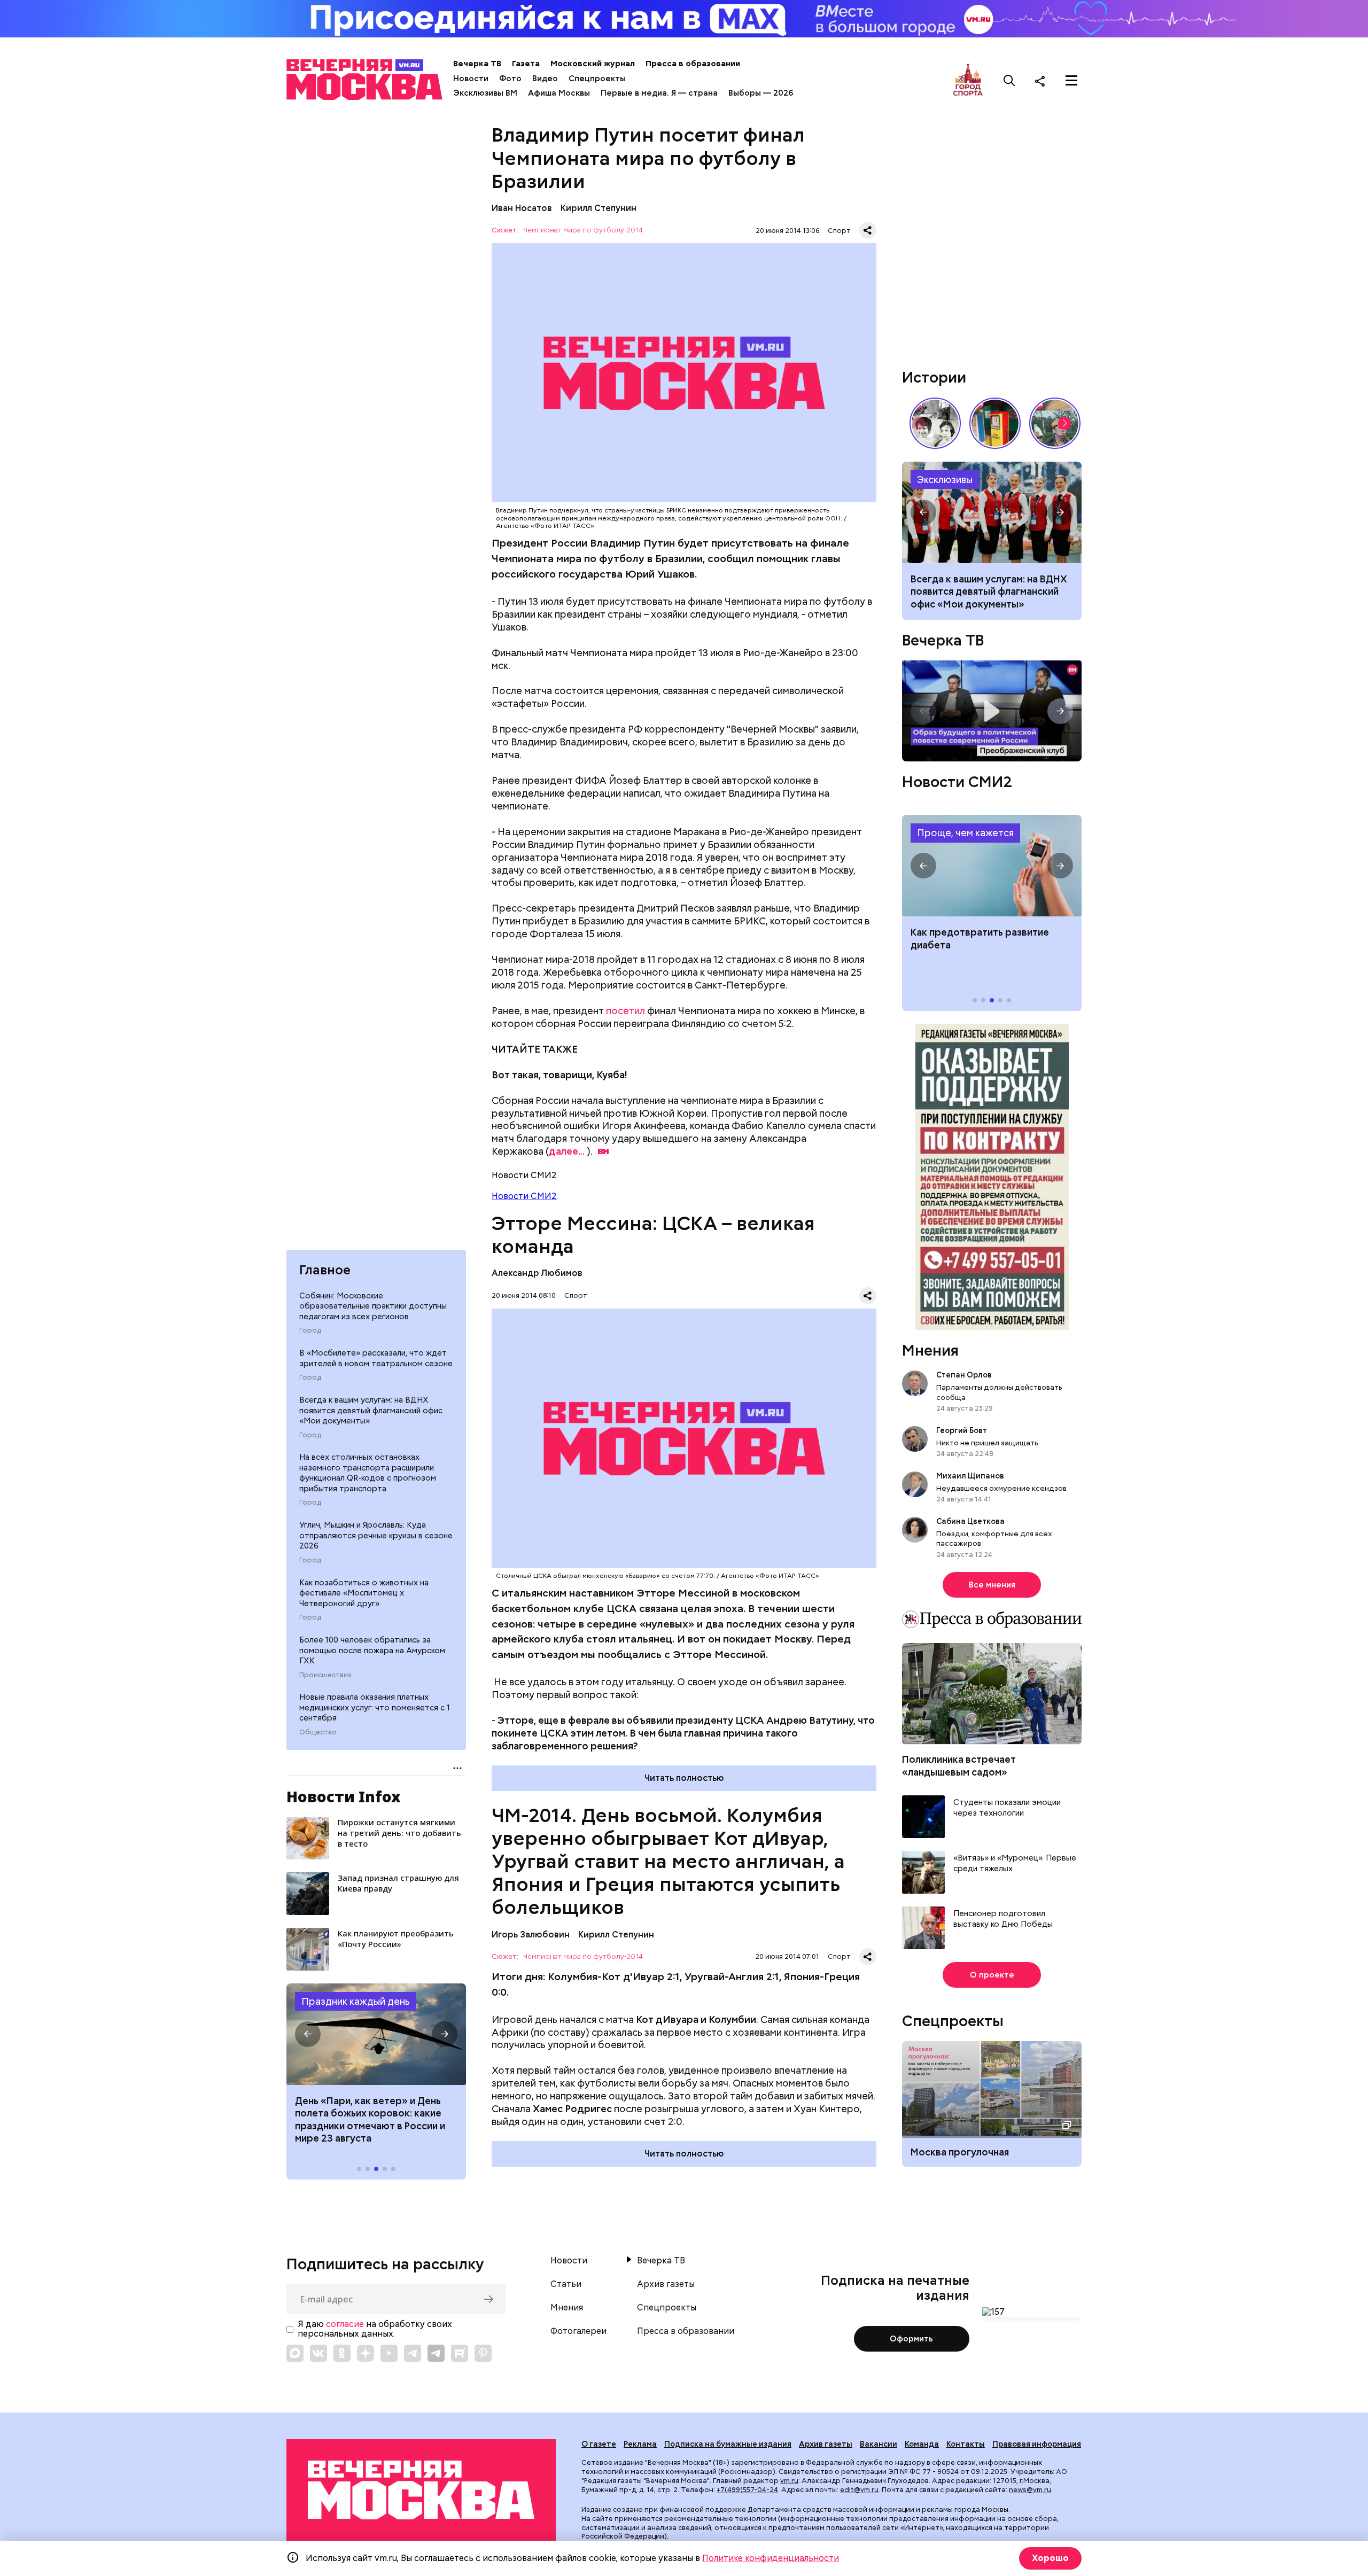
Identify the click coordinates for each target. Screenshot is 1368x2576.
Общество (318, 1732)
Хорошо (1050, 2558)
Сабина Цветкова (970, 1521)
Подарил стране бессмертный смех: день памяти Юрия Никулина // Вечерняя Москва (1055, 423)
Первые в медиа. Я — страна (659, 93)
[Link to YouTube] (389, 2353)
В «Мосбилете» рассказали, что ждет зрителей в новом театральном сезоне (376, 1358)
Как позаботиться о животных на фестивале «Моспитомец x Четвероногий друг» (364, 1593)
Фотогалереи (578, 2331)
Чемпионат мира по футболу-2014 (583, 231)
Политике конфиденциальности (771, 2558)
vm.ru (789, 2481)
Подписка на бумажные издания (728, 2444)
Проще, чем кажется (965, 833)
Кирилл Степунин (598, 208)
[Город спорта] (968, 80)
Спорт (839, 231)
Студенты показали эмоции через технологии (1007, 1808)
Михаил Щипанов (970, 1476)
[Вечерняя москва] (421, 2490)
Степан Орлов (964, 1375)
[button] (308, 2034)
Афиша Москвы (559, 93)
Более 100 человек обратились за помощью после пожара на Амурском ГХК (372, 1650)
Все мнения (992, 1585)
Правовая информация (1037, 2444)
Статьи (566, 2284)
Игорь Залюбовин (531, 1935)
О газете (599, 2444)
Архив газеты (666, 2284)
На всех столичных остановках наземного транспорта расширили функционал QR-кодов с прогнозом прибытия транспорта (368, 1473)
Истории (934, 377)
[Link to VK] (318, 2353)
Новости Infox (344, 1796)
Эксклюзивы (945, 480)
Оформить (911, 2339)
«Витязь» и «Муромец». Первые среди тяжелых (1015, 1863)
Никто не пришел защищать (987, 1443)
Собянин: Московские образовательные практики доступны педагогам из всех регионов (373, 1306)
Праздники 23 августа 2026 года (376, 2034)
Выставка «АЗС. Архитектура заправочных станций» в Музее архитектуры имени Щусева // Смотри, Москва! (995, 423)
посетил (625, 1011)
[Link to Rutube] (460, 2353)
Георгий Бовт (962, 1430)
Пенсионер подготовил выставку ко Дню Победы (1003, 1919)
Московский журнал (593, 64)
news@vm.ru (1030, 2490)
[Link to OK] (342, 2353)
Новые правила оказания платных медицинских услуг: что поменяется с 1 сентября (375, 1707)
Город (310, 1330)
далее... (567, 1151)
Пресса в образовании (693, 64)
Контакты (966, 2444)
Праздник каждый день (356, 2001)
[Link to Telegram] (413, 2353)
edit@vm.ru (859, 2490)
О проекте (992, 1975)
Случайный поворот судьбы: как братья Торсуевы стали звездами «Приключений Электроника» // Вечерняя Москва (935, 423)
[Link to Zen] (366, 2353)
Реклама (640, 2444)
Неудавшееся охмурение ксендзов (1001, 1488)
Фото (510, 79)
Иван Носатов (522, 208)
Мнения (930, 1350)
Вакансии (879, 2444)
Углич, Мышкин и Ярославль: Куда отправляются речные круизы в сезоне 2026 (376, 1535)
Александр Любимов (537, 1273)
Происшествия (325, 1675)
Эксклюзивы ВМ (485, 93)
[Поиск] (1009, 81)
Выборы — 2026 (761, 93)
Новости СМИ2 (524, 1196)
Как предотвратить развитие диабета (992, 866)
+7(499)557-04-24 (747, 2490)
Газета (526, 64)
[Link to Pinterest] (483, 2353)
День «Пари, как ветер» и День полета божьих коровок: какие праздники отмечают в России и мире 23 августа (370, 2119)
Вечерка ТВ (477, 64)
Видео (545, 79)
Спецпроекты (597, 79)
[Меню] (1071, 81)
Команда (922, 2444)
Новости (471, 79)
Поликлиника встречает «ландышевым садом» (959, 1765)
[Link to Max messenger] (295, 2353)
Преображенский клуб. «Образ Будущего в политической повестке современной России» (992, 711)
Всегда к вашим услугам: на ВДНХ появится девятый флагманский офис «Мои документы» (371, 1410)
